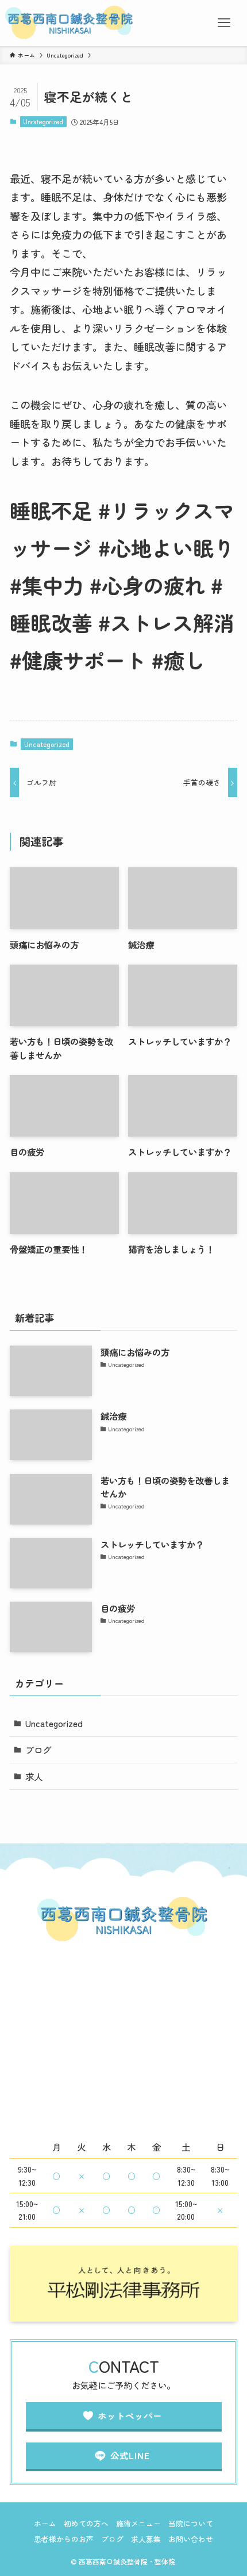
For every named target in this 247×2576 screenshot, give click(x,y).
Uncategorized (43, 121)
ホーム (45, 2523)
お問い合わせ (191, 2539)
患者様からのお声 (64, 2539)
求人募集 (146, 2539)
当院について (191, 2523)
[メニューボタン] (224, 23)
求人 (34, 1776)
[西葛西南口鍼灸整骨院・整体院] (70, 23)
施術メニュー (138, 2523)
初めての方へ (86, 2523)
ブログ (38, 1750)
